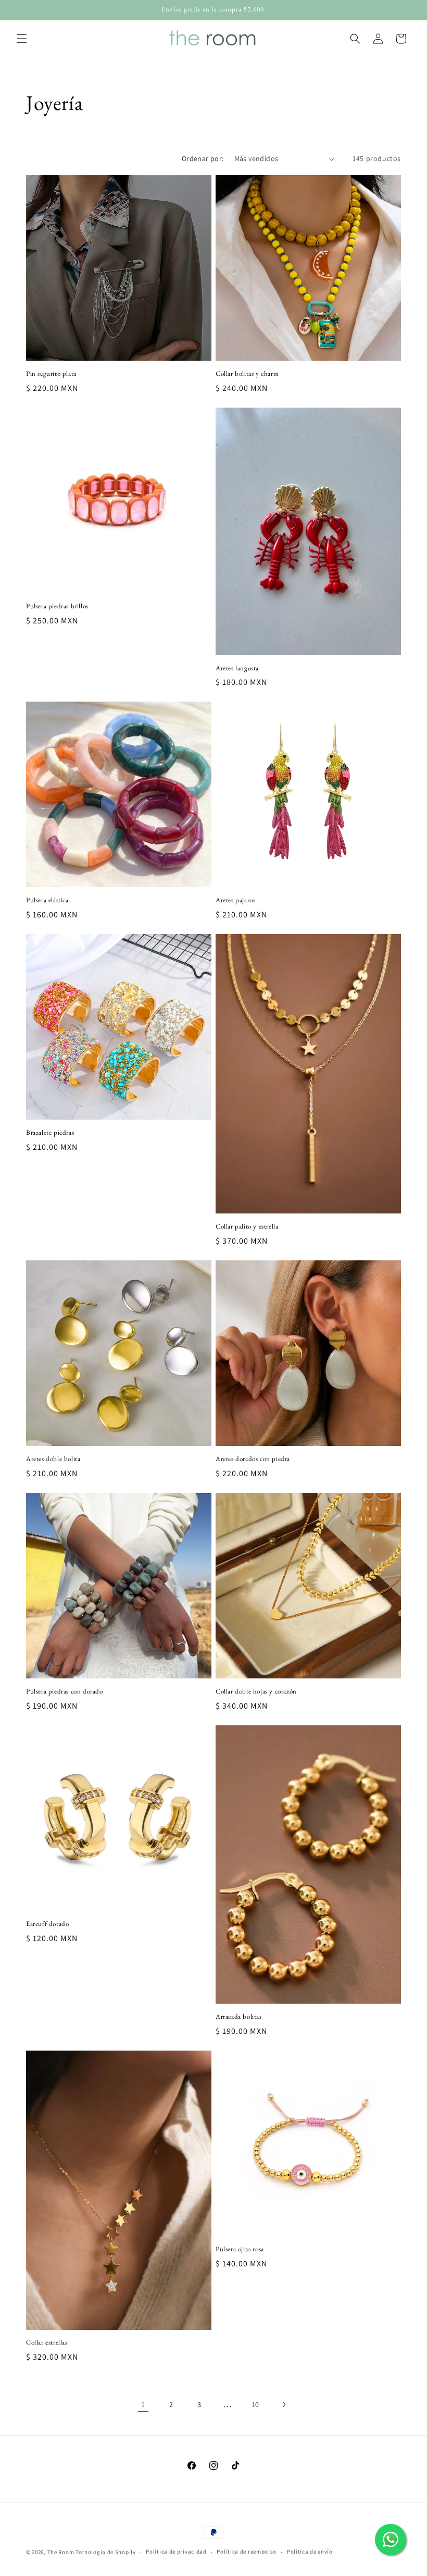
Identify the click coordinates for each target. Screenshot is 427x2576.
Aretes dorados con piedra (253, 1459)
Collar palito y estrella (247, 1226)
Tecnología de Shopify (106, 2552)
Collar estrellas (47, 2342)
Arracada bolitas (239, 2017)
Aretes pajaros (235, 900)
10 (256, 2405)
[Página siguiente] (284, 2405)
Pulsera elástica (47, 900)
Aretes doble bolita (53, 1459)
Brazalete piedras (50, 1133)
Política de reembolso (247, 2552)
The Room (61, 2552)
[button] (22, 39)
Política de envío (310, 2552)
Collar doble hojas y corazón (256, 1691)
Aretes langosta (237, 668)
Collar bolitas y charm (247, 374)
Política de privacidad (176, 2552)
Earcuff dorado (47, 1924)
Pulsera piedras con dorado (65, 1691)
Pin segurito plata (51, 374)
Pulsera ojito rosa (240, 2249)
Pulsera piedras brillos (57, 606)
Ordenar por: (203, 158)
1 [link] (143, 2404)
